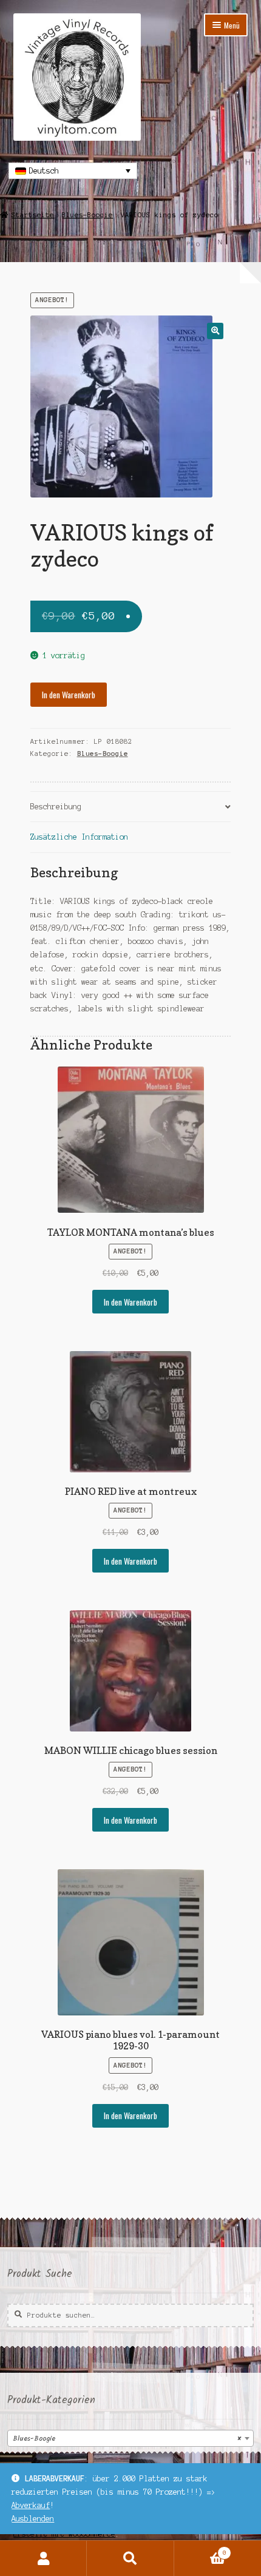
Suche (130, 2558)
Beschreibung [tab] (56, 807)
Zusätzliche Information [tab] (79, 837)
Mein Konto (43, 2558)
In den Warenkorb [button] (130, 1302)
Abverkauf (31, 2505)
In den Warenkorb (69, 695)
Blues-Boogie (87, 215)
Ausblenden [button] (33, 2519)
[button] (215, 331)
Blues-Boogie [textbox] (127, 2439)
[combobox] (130, 2438)
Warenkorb (200, 2550)
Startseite (33, 215)
